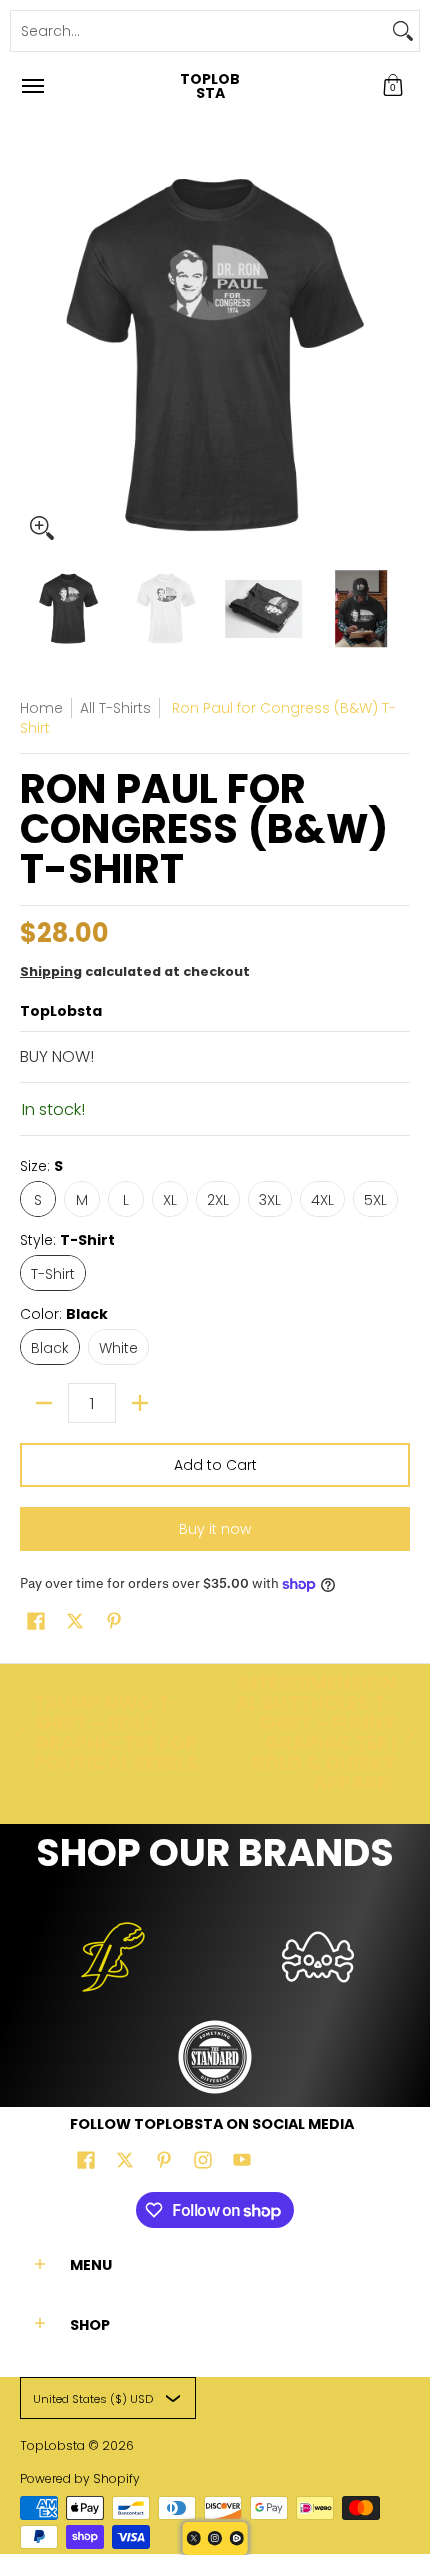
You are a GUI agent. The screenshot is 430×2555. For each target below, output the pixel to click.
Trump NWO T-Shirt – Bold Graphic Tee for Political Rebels (116, 1734)
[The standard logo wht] (215, 2057)
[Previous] (34, 355)
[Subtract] (44, 1403)
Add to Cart (215, 1465)
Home (41, 708)
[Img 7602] (317, 1957)
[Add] (140, 1403)
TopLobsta (210, 86)
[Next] (396, 355)
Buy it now (215, 1529)
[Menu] (32, 86)
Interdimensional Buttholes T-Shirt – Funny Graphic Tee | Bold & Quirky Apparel (315, 1734)
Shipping (51, 971)
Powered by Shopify (80, 2478)
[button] (393, 86)
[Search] (403, 31)
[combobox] (199, 31)
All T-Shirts (115, 708)
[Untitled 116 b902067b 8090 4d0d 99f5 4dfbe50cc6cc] (112, 1957)
